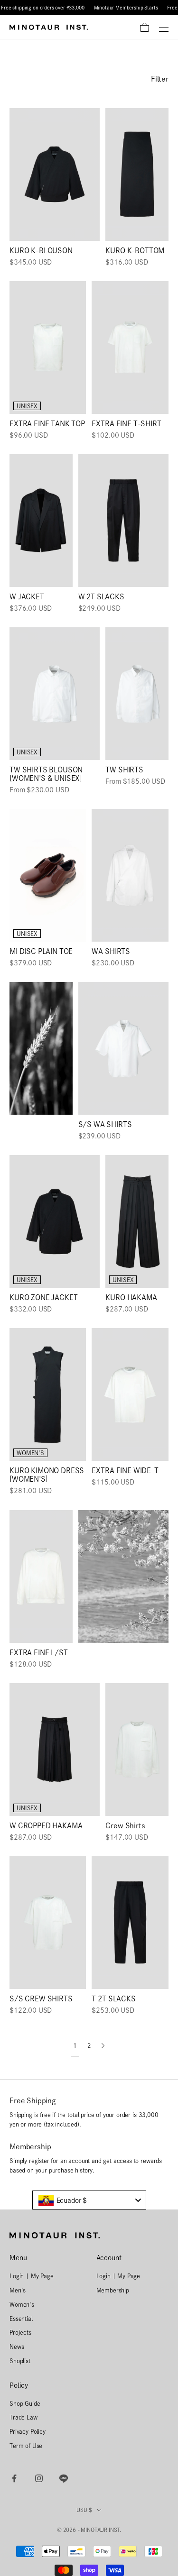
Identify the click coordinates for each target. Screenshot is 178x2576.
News (17, 2347)
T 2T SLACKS (113, 1999)
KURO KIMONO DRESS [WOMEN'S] (47, 1475)
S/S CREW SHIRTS (41, 1999)
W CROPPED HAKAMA (46, 1826)
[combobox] (89, 2200)
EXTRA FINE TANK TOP (47, 424)
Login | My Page (32, 2276)
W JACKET (27, 597)
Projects (20, 2332)
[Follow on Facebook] (14, 2478)
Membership (113, 2290)
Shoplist (20, 2361)
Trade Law (23, 2417)
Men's (18, 2290)
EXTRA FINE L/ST (39, 1653)
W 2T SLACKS (101, 597)
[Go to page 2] (103, 2046)
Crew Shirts (125, 1826)
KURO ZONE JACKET (43, 1297)
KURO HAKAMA (131, 1297)
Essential (21, 2319)
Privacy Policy (28, 2431)
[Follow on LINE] (64, 2478)
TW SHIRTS (124, 770)
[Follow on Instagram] (39, 2478)
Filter (160, 79)
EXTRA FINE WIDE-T (125, 1471)
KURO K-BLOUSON (41, 251)
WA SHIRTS (111, 951)
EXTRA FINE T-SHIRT (126, 424)
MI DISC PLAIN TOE (41, 951)
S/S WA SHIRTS (105, 1124)
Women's (22, 2304)
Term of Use (26, 2446)
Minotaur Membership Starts (126, 8)
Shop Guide (25, 2403)
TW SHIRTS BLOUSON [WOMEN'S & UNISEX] (46, 774)
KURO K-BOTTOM (135, 251)
